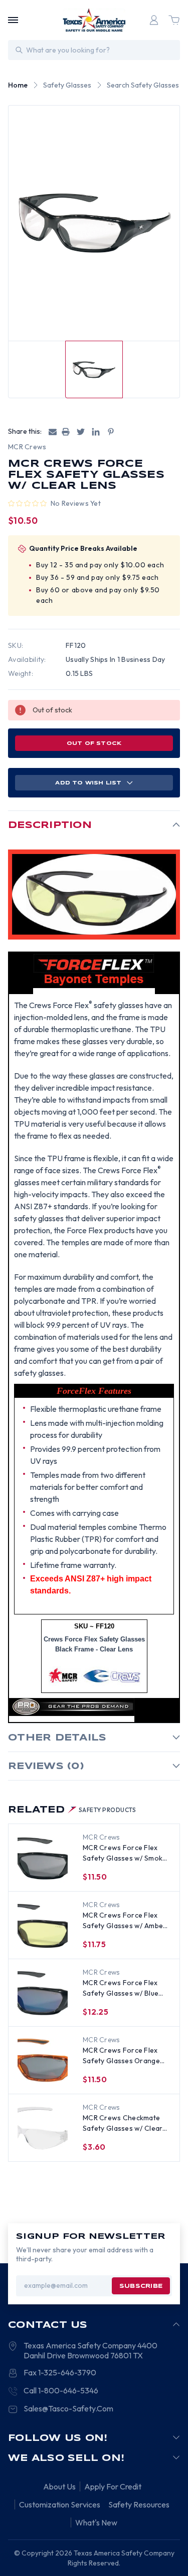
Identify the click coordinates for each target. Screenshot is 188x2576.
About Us (59, 2486)
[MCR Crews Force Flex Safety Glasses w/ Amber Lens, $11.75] (43, 1926)
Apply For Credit (113, 2486)
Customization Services (60, 2504)
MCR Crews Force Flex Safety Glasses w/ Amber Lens (124, 1921)
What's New (96, 2522)
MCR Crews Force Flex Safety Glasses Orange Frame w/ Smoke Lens (121, 2056)
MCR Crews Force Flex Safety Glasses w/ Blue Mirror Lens (121, 1988)
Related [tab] (72, 1810)
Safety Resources (139, 2504)
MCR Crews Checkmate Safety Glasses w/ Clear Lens (123, 2123)
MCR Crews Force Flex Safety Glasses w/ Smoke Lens (125, 1853)
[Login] (154, 20)
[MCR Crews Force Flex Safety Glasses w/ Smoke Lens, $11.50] (43, 1858)
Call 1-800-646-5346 (61, 2390)
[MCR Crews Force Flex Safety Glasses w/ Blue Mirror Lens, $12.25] (43, 1993)
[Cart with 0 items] (174, 20)
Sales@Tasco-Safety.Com (68, 2408)
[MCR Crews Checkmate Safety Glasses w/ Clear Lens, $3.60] (43, 2128)
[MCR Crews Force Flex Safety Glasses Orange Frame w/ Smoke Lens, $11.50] (43, 2061)
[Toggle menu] (13, 20)
